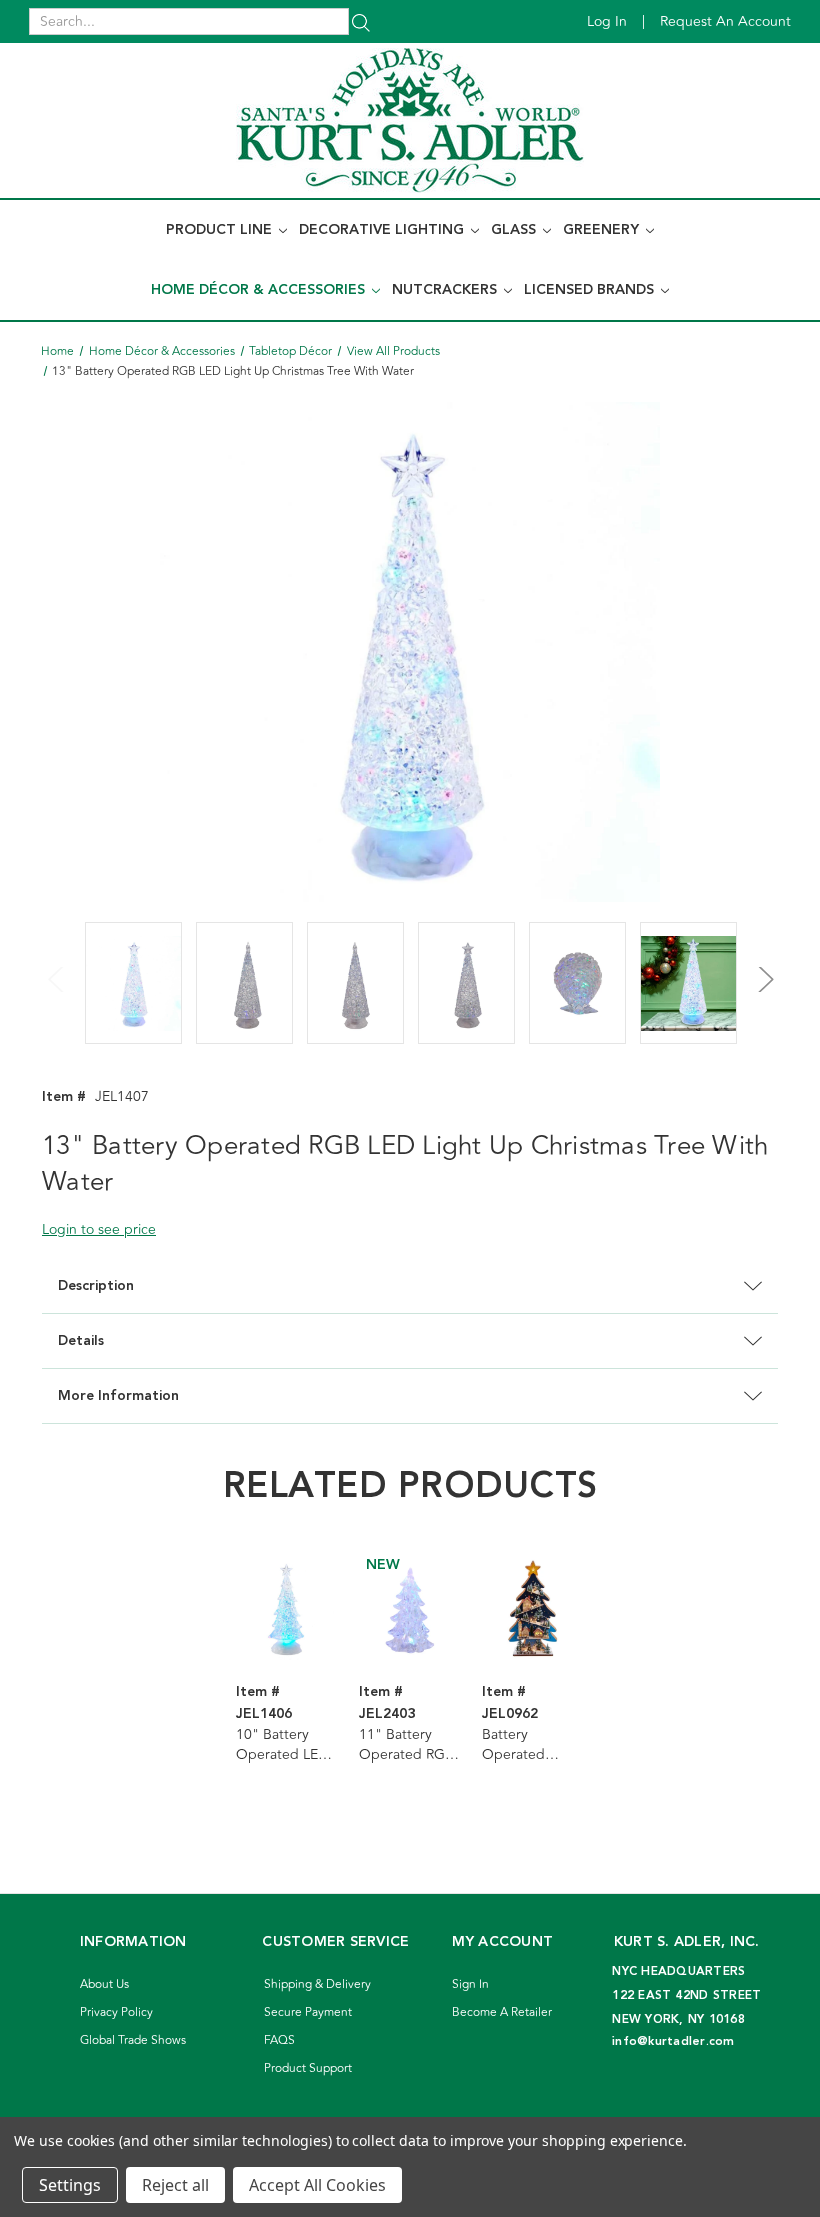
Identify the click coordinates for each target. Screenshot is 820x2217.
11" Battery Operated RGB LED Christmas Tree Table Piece (406, 1745)
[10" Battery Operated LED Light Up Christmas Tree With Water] (287, 1609)
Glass (515, 230)
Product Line (221, 230)
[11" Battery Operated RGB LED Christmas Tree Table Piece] (410, 1609)
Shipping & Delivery (317, 1984)
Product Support (308, 2068)
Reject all (175, 2185)
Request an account (725, 21)
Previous (57, 968)
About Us (104, 1984)
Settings (70, 2185)
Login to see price (99, 1229)
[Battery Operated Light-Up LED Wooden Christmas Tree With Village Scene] (533, 1609)
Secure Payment (308, 2012)
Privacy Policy (116, 2012)
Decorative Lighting (383, 230)
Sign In (470, 1984)
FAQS (279, 2040)
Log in (607, 21)
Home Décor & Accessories (260, 290)
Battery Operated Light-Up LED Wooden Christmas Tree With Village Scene (529, 1745)
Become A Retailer (502, 2012)
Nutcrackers (446, 290)
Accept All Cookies (317, 2185)
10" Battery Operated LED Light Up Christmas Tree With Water (283, 1745)
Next (763, 968)
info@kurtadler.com (673, 2041)
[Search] (361, 21)
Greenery (603, 230)
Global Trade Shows (133, 2040)
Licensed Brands (591, 290)
